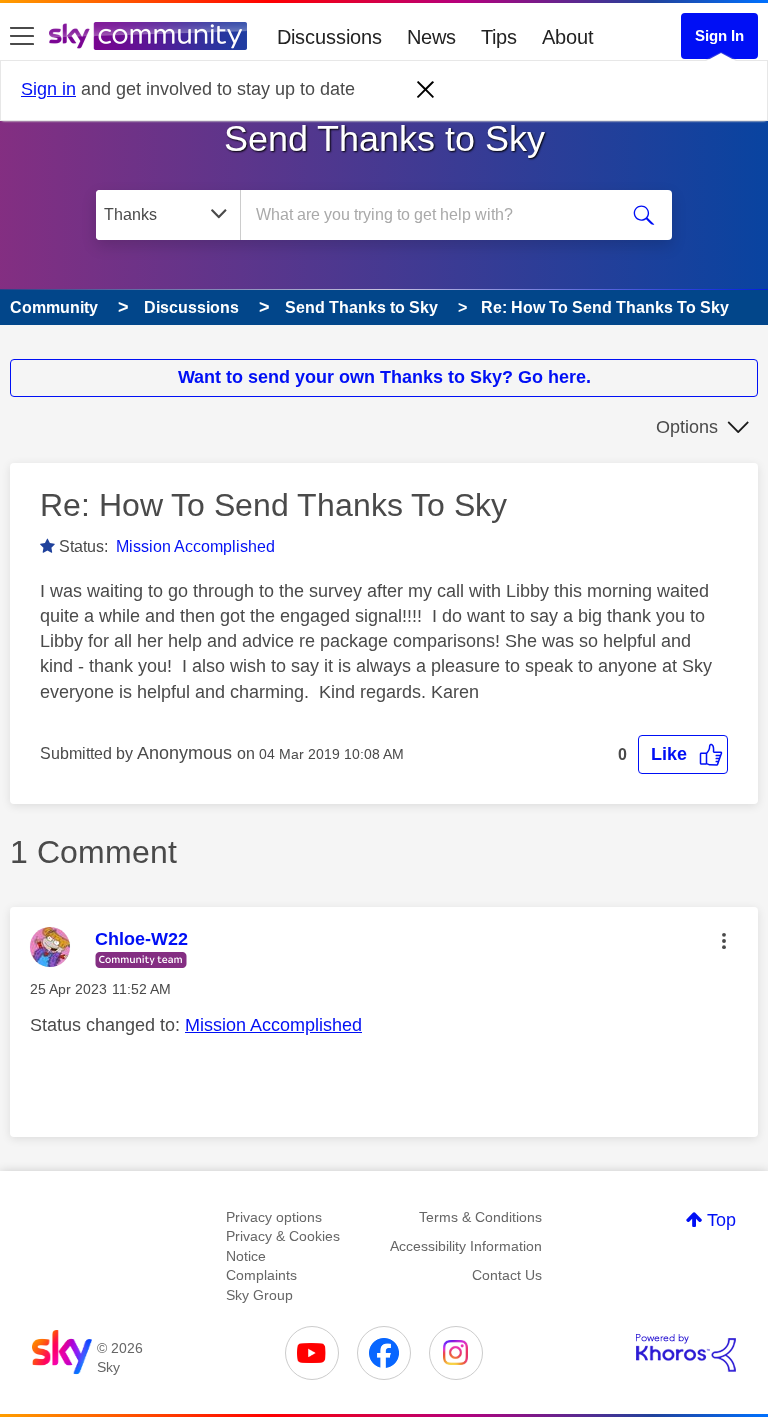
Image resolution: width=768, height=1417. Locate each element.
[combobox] (435, 215)
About (568, 37)
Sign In (719, 35)
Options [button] (687, 427)
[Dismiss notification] (426, 90)
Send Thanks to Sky (384, 138)
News (431, 37)
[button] (683, 754)
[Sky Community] (148, 36)
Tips (499, 37)
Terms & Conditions (480, 1217)
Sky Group (259, 1295)
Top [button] (721, 1220)
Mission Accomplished (195, 546)
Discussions (329, 37)
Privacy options (274, 1217)
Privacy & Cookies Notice (283, 1246)
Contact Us (507, 1275)
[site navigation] (22, 37)
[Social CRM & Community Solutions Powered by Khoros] (686, 1353)
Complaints (261, 1275)
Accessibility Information (466, 1246)
